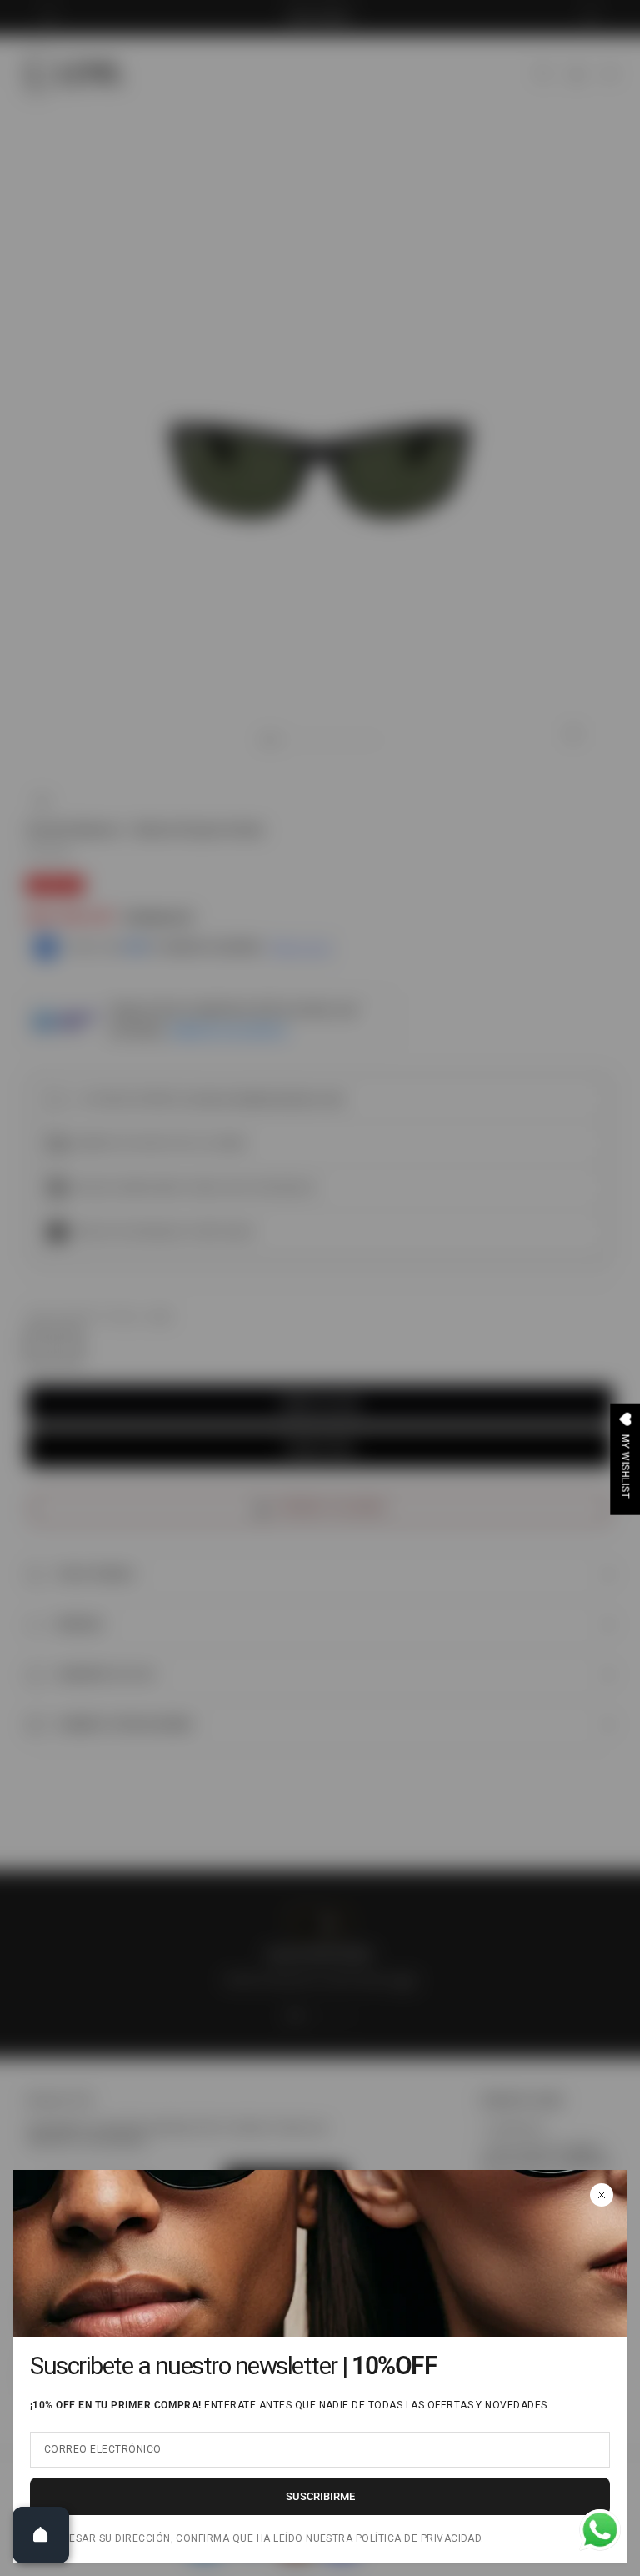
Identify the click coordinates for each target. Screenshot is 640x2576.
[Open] (41, 2535)
